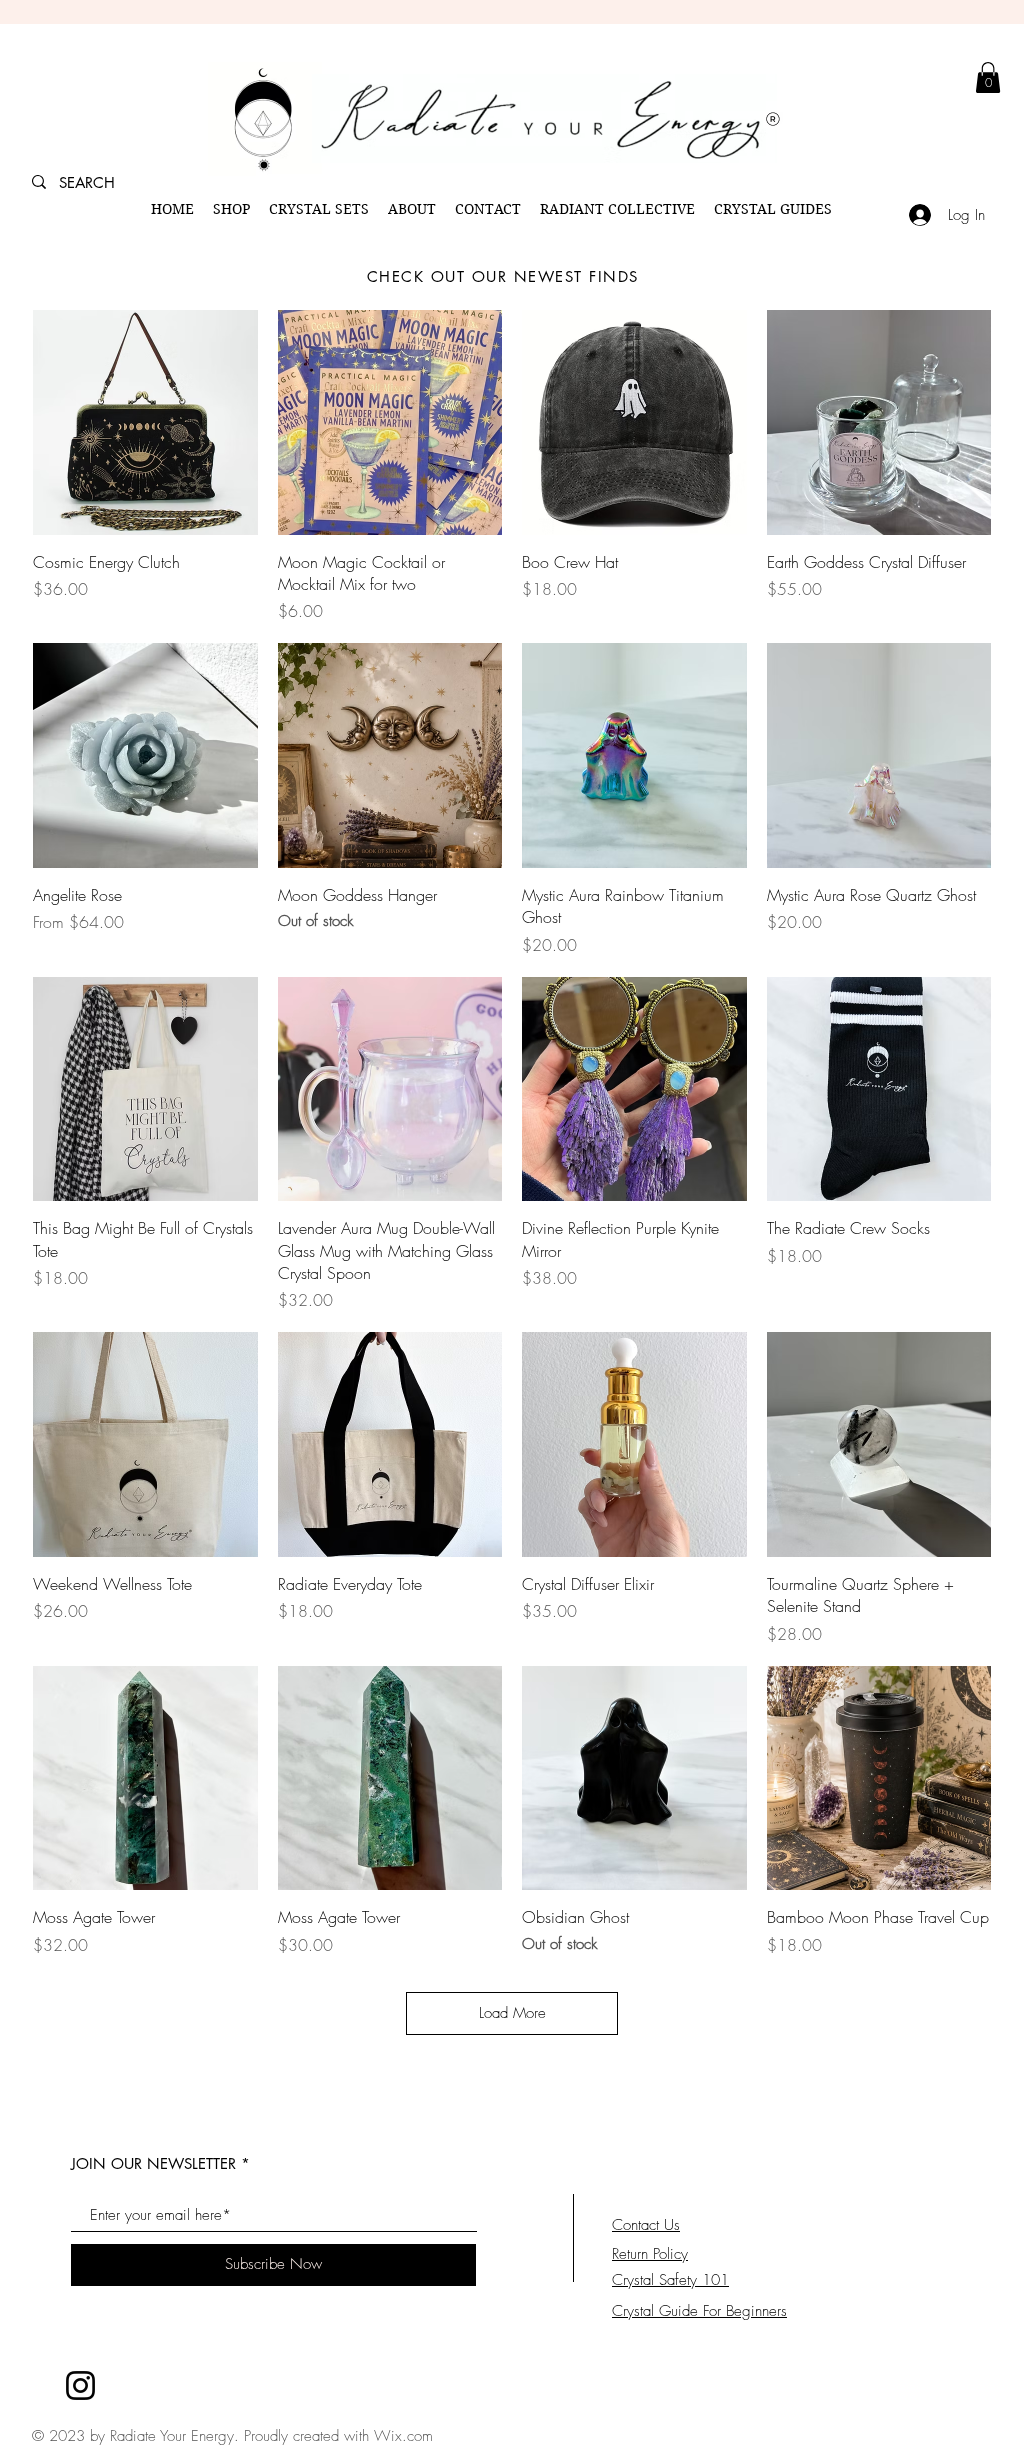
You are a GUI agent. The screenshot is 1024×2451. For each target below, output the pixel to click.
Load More (512, 2013)
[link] (988, 77)
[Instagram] (80, 2385)
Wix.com (403, 2436)
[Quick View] (145, 422)
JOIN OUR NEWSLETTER (153, 2163)
